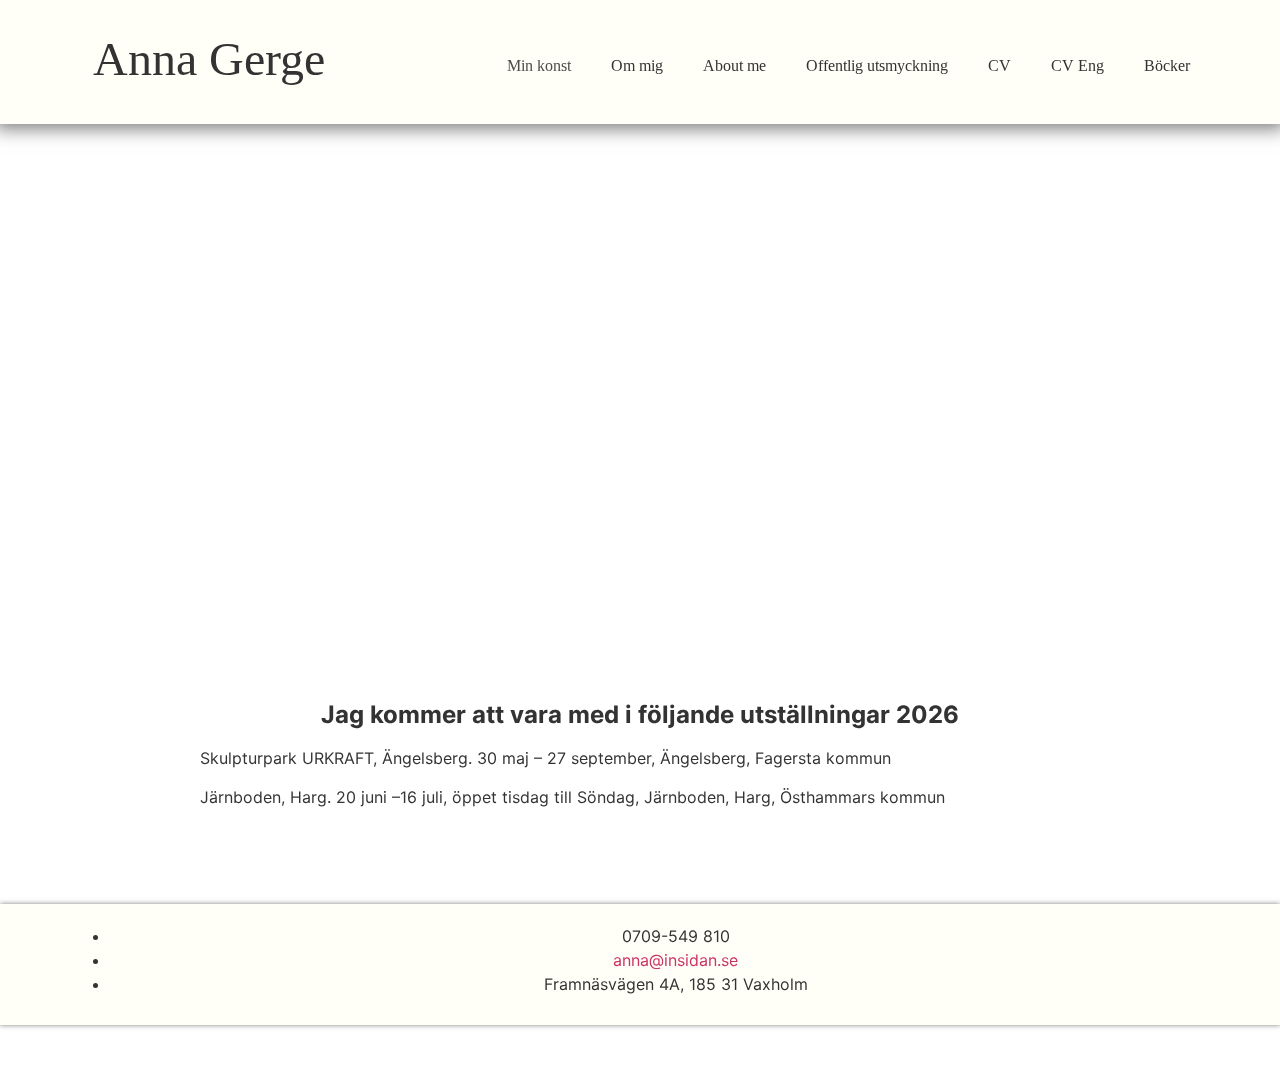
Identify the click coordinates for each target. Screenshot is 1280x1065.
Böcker (1167, 65)
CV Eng (1077, 65)
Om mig (637, 65)
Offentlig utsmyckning (877, 65)
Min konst (539, 65)
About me (734, 65)
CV (999, 65)
